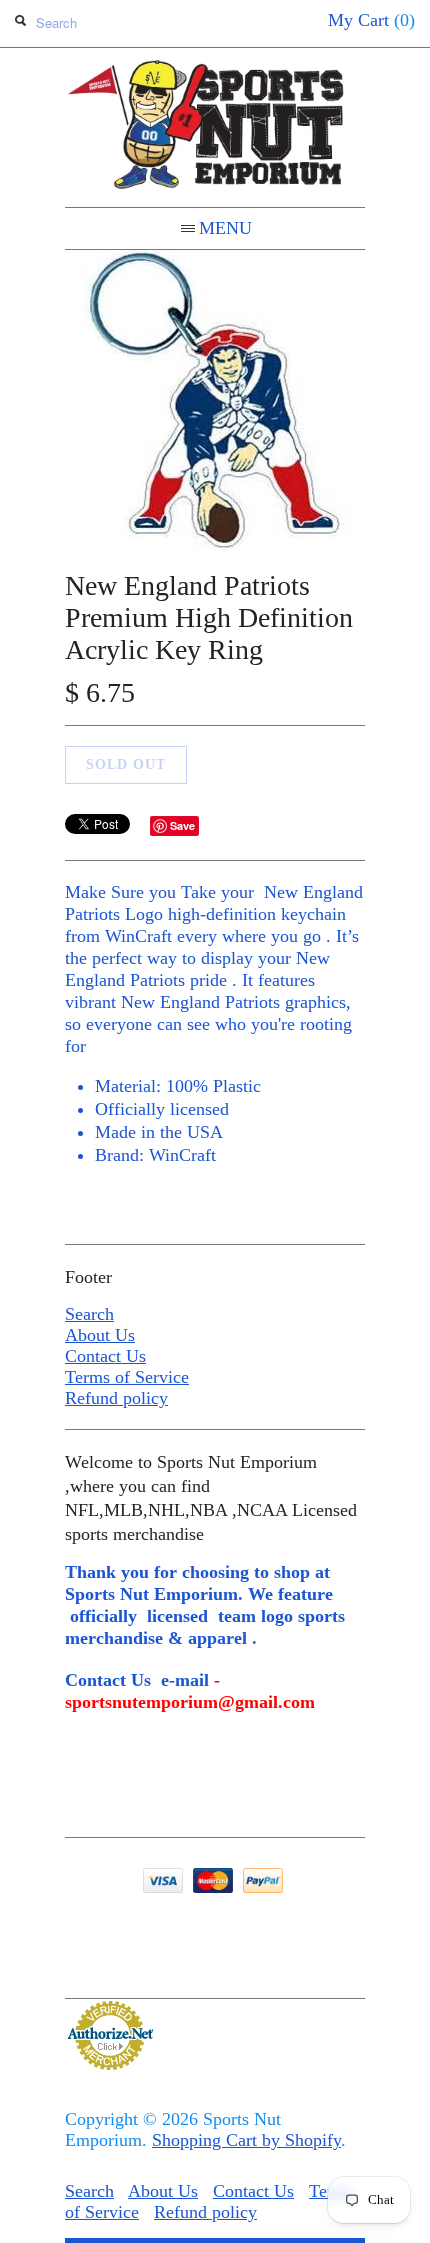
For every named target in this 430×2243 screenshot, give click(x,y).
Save (182, 825)
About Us (100, 1335)
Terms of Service (127, 1377)
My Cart (371, 20)
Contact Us (105, 1356)
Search (89, 1314)
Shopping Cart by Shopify (246, 2140)
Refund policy (116, 1398)
